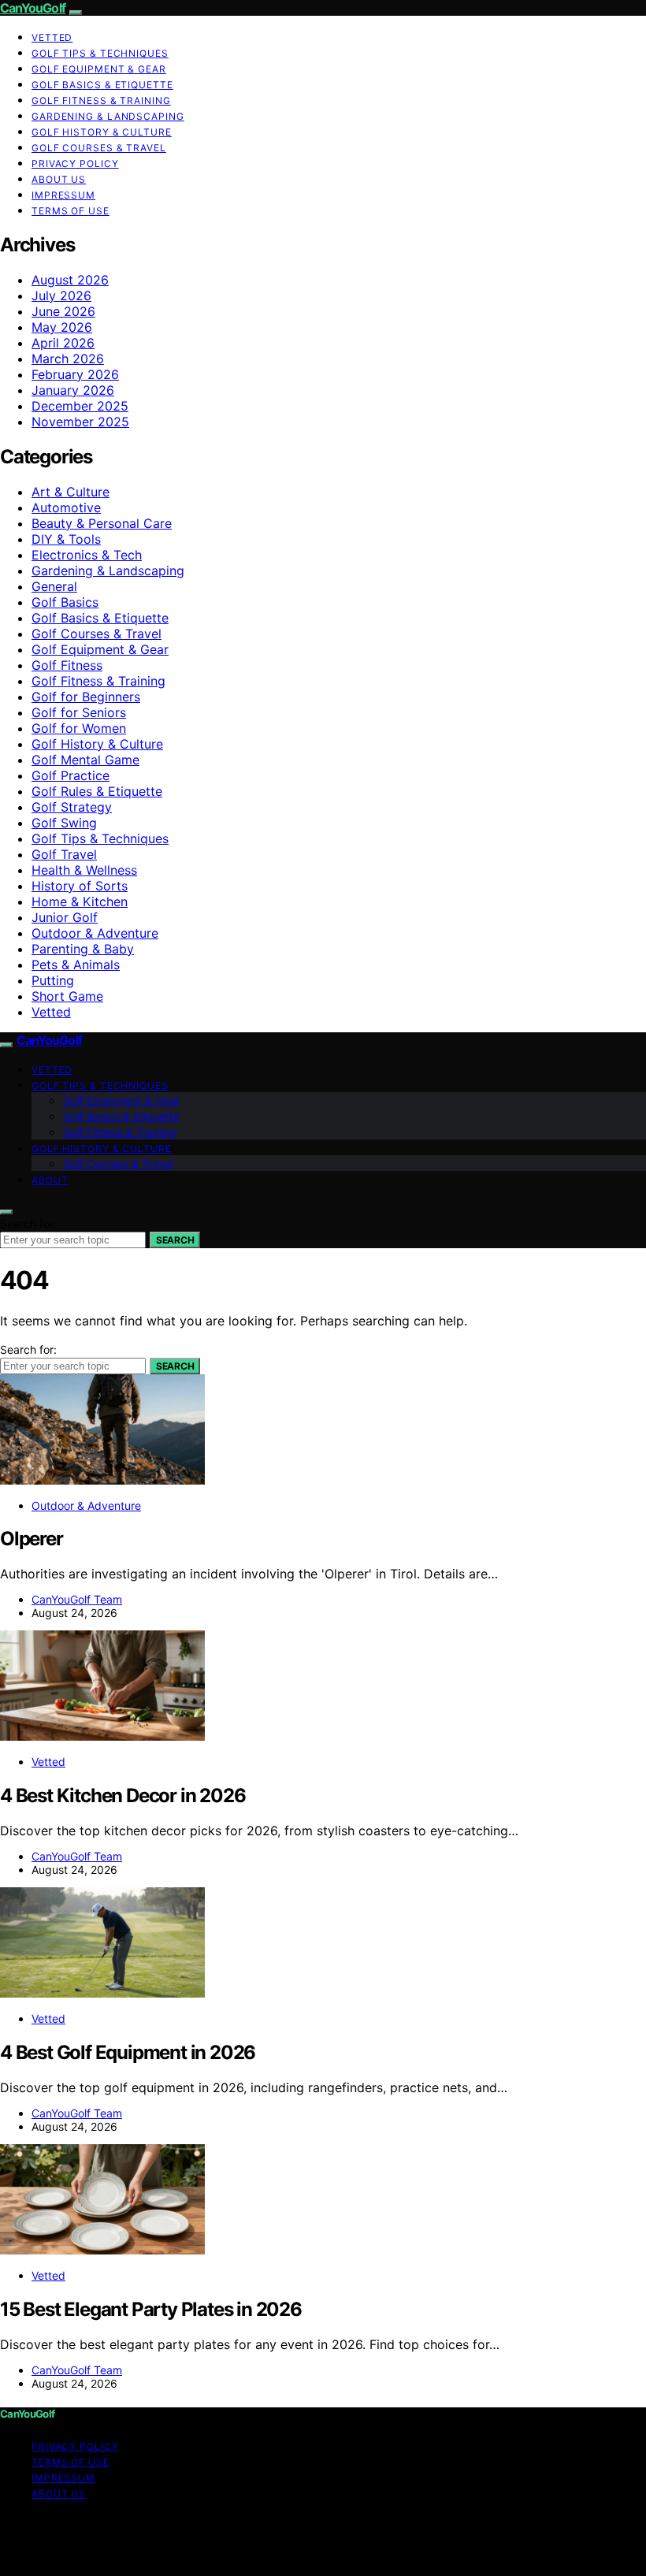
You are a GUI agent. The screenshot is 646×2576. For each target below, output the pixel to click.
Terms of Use (71, 211)
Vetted (52, 37)
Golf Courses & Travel (99, 148)
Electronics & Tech (87, 555)
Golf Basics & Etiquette (102, 85)
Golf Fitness (67, 665)
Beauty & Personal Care (102, 523)
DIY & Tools (66, 539)
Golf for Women (79, 728)
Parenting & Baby (83, 949)
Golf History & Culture (102, 132)
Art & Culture (71, 492)
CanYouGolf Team (77, 1599)
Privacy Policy (75, 164)
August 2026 (70, 280)
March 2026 (68, 359)
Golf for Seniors (79, 712)
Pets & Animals (76, 965)
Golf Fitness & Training (101, 100)
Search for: (28, 1223)
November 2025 (80, 422)
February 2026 (75, 374)
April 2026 (63, 343)
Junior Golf (65, 917)
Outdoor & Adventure (95, 933)
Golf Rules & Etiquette (97, 791)
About (50, 1180)
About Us (59, 179)
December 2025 (80, 406)
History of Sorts (80, 886)
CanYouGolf (33, 8)
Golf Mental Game (85, 760)
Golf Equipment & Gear (99, 69)
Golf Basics (65, 602)
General (54, 586)
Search (175, 1240)
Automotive (66, 507)
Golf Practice (71, 775)
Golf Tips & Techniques (100, 53)
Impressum (63, 195)
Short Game (67, 996)
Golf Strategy (72, 807)
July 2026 (61, 296)
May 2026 (62, 327)
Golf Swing (64, 823)
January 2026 (73, 390)
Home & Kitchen (80, 901)
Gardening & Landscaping (108, 116)
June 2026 (63, 311)
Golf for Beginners (86, 697)
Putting (53, 980)
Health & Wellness (84, 870)
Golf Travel (64, 854)
